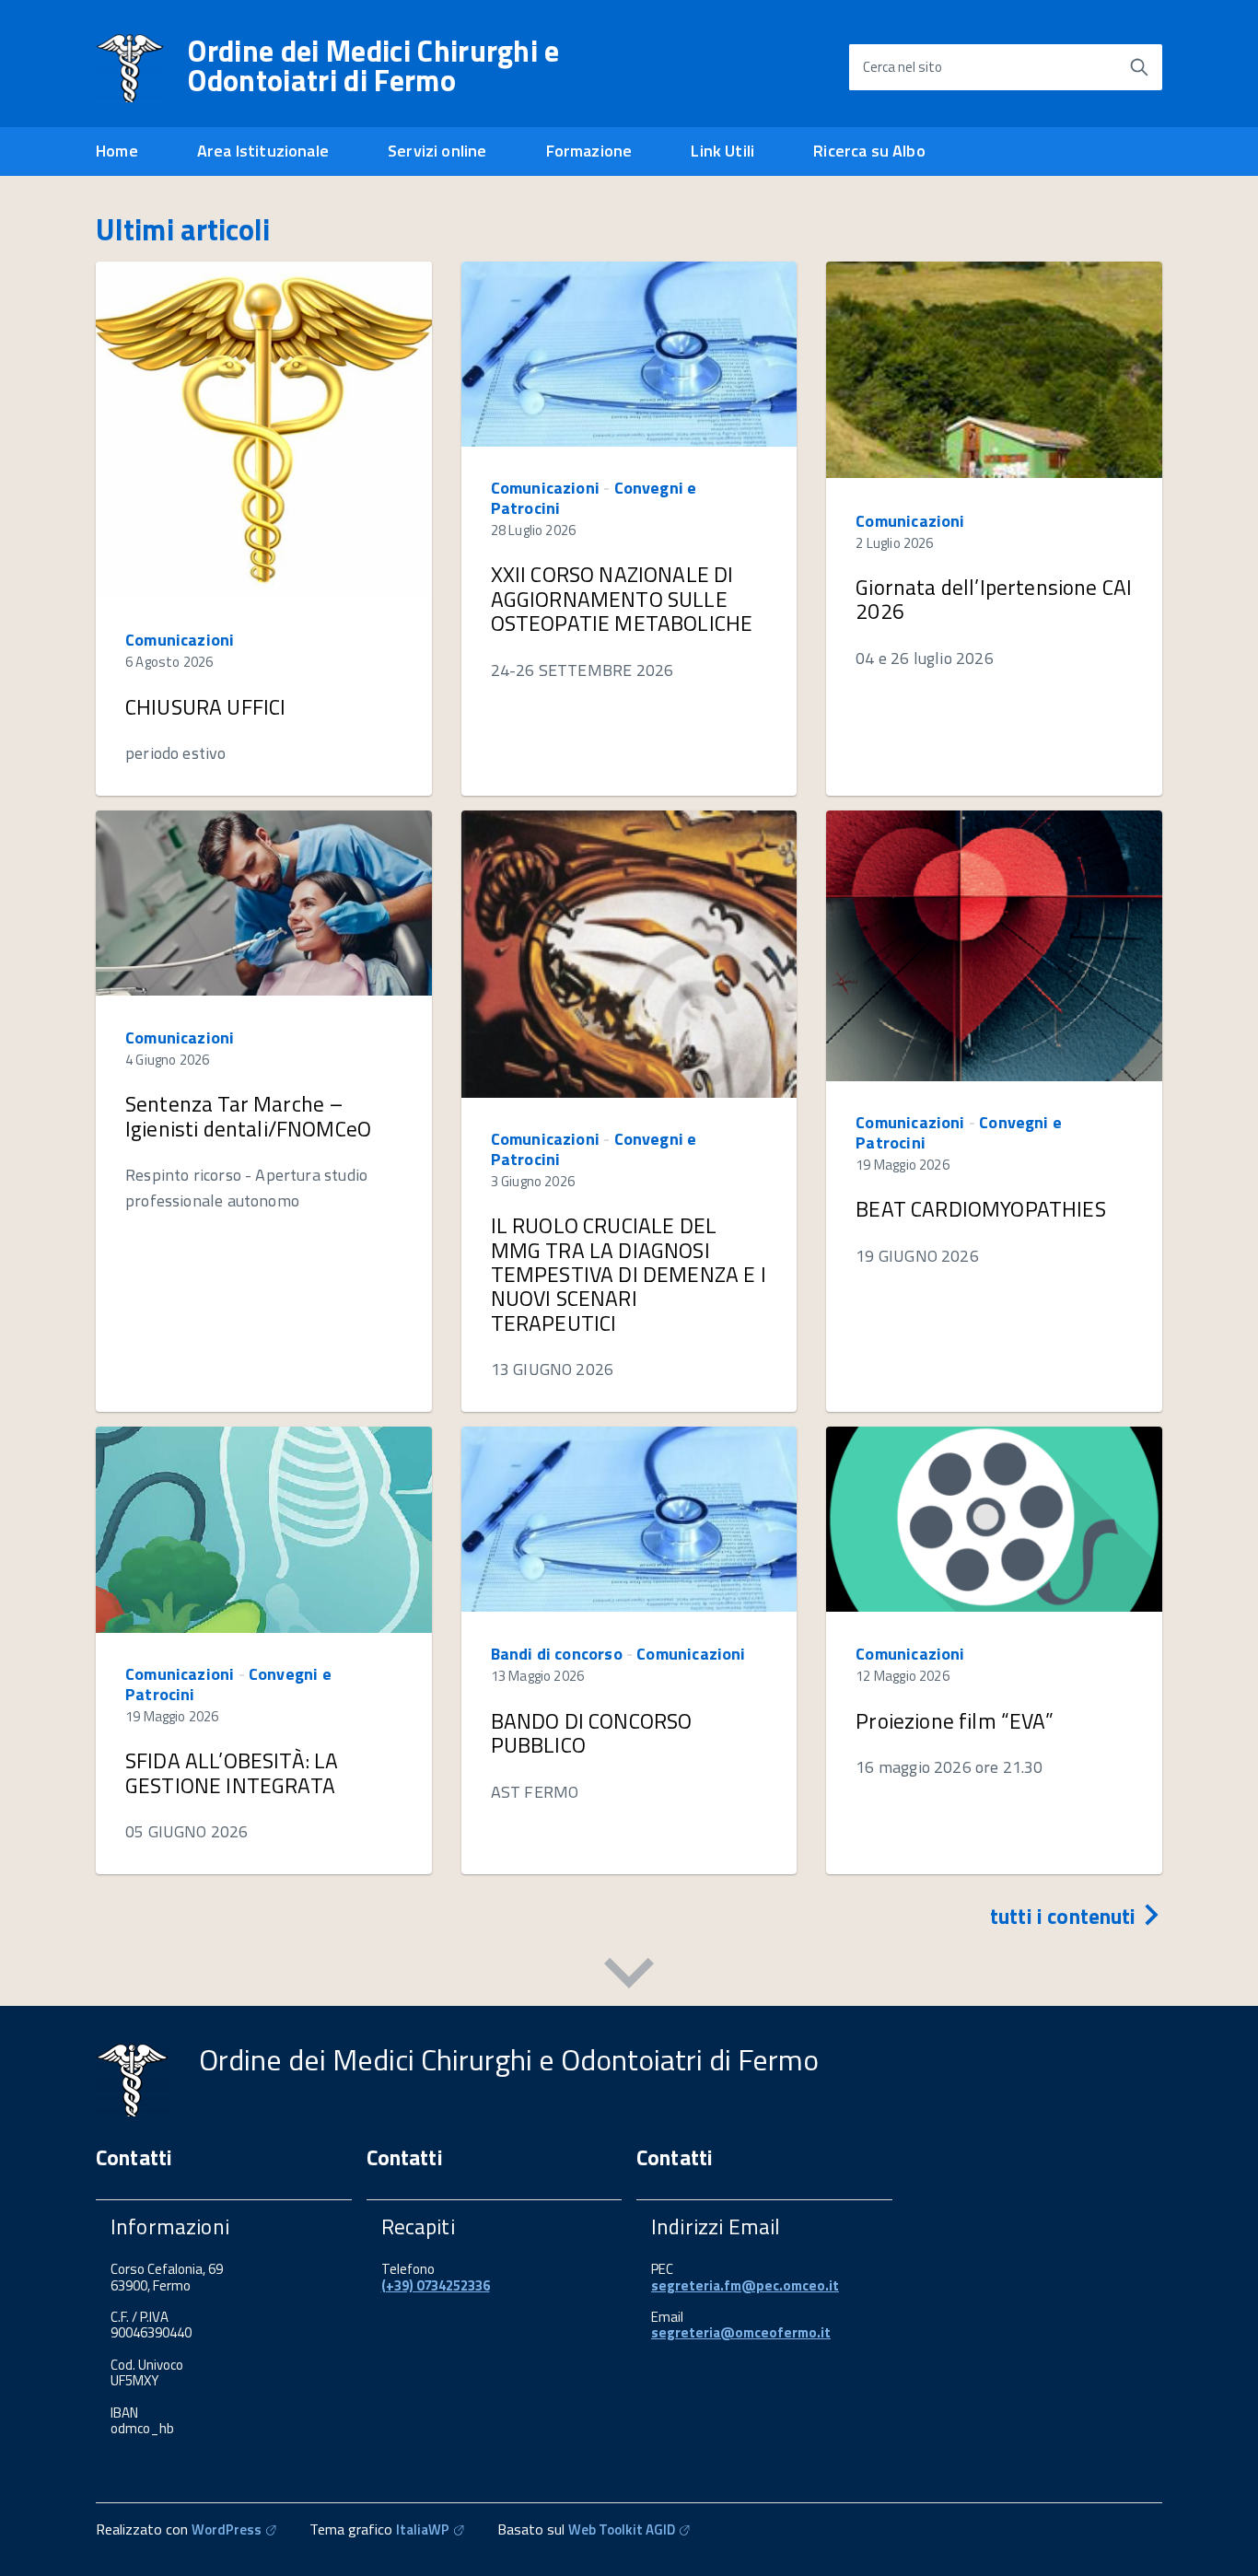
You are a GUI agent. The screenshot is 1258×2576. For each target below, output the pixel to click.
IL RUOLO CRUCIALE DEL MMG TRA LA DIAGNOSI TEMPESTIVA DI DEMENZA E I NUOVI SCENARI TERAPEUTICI (629, 1274)
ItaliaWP (423, 2529)
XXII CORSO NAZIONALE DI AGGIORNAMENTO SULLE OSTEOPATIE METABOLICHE (622, 599)
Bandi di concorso (557, 1654)
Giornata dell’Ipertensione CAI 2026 (994, 599)
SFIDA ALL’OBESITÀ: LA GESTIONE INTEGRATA (232, 1772)
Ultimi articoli (183, 229)
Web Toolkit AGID (622, 2529)
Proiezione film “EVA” (954, 1721)
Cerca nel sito (903, 67)
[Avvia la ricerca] (1139, 67)
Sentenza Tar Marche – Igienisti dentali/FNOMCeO (248, 1116)
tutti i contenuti (1066, 1916)
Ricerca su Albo (869, 151)
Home (117, 151)
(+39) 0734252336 (436, 2285)
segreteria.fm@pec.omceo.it (745, 2285)
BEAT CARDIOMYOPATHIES (980, 1209)
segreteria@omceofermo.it (741, 2332)
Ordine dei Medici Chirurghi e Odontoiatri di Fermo (373, 65)
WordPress (227, 2529)
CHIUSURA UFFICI (205, 707)
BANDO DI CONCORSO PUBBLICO (592, 1733)
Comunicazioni (180, 640)
